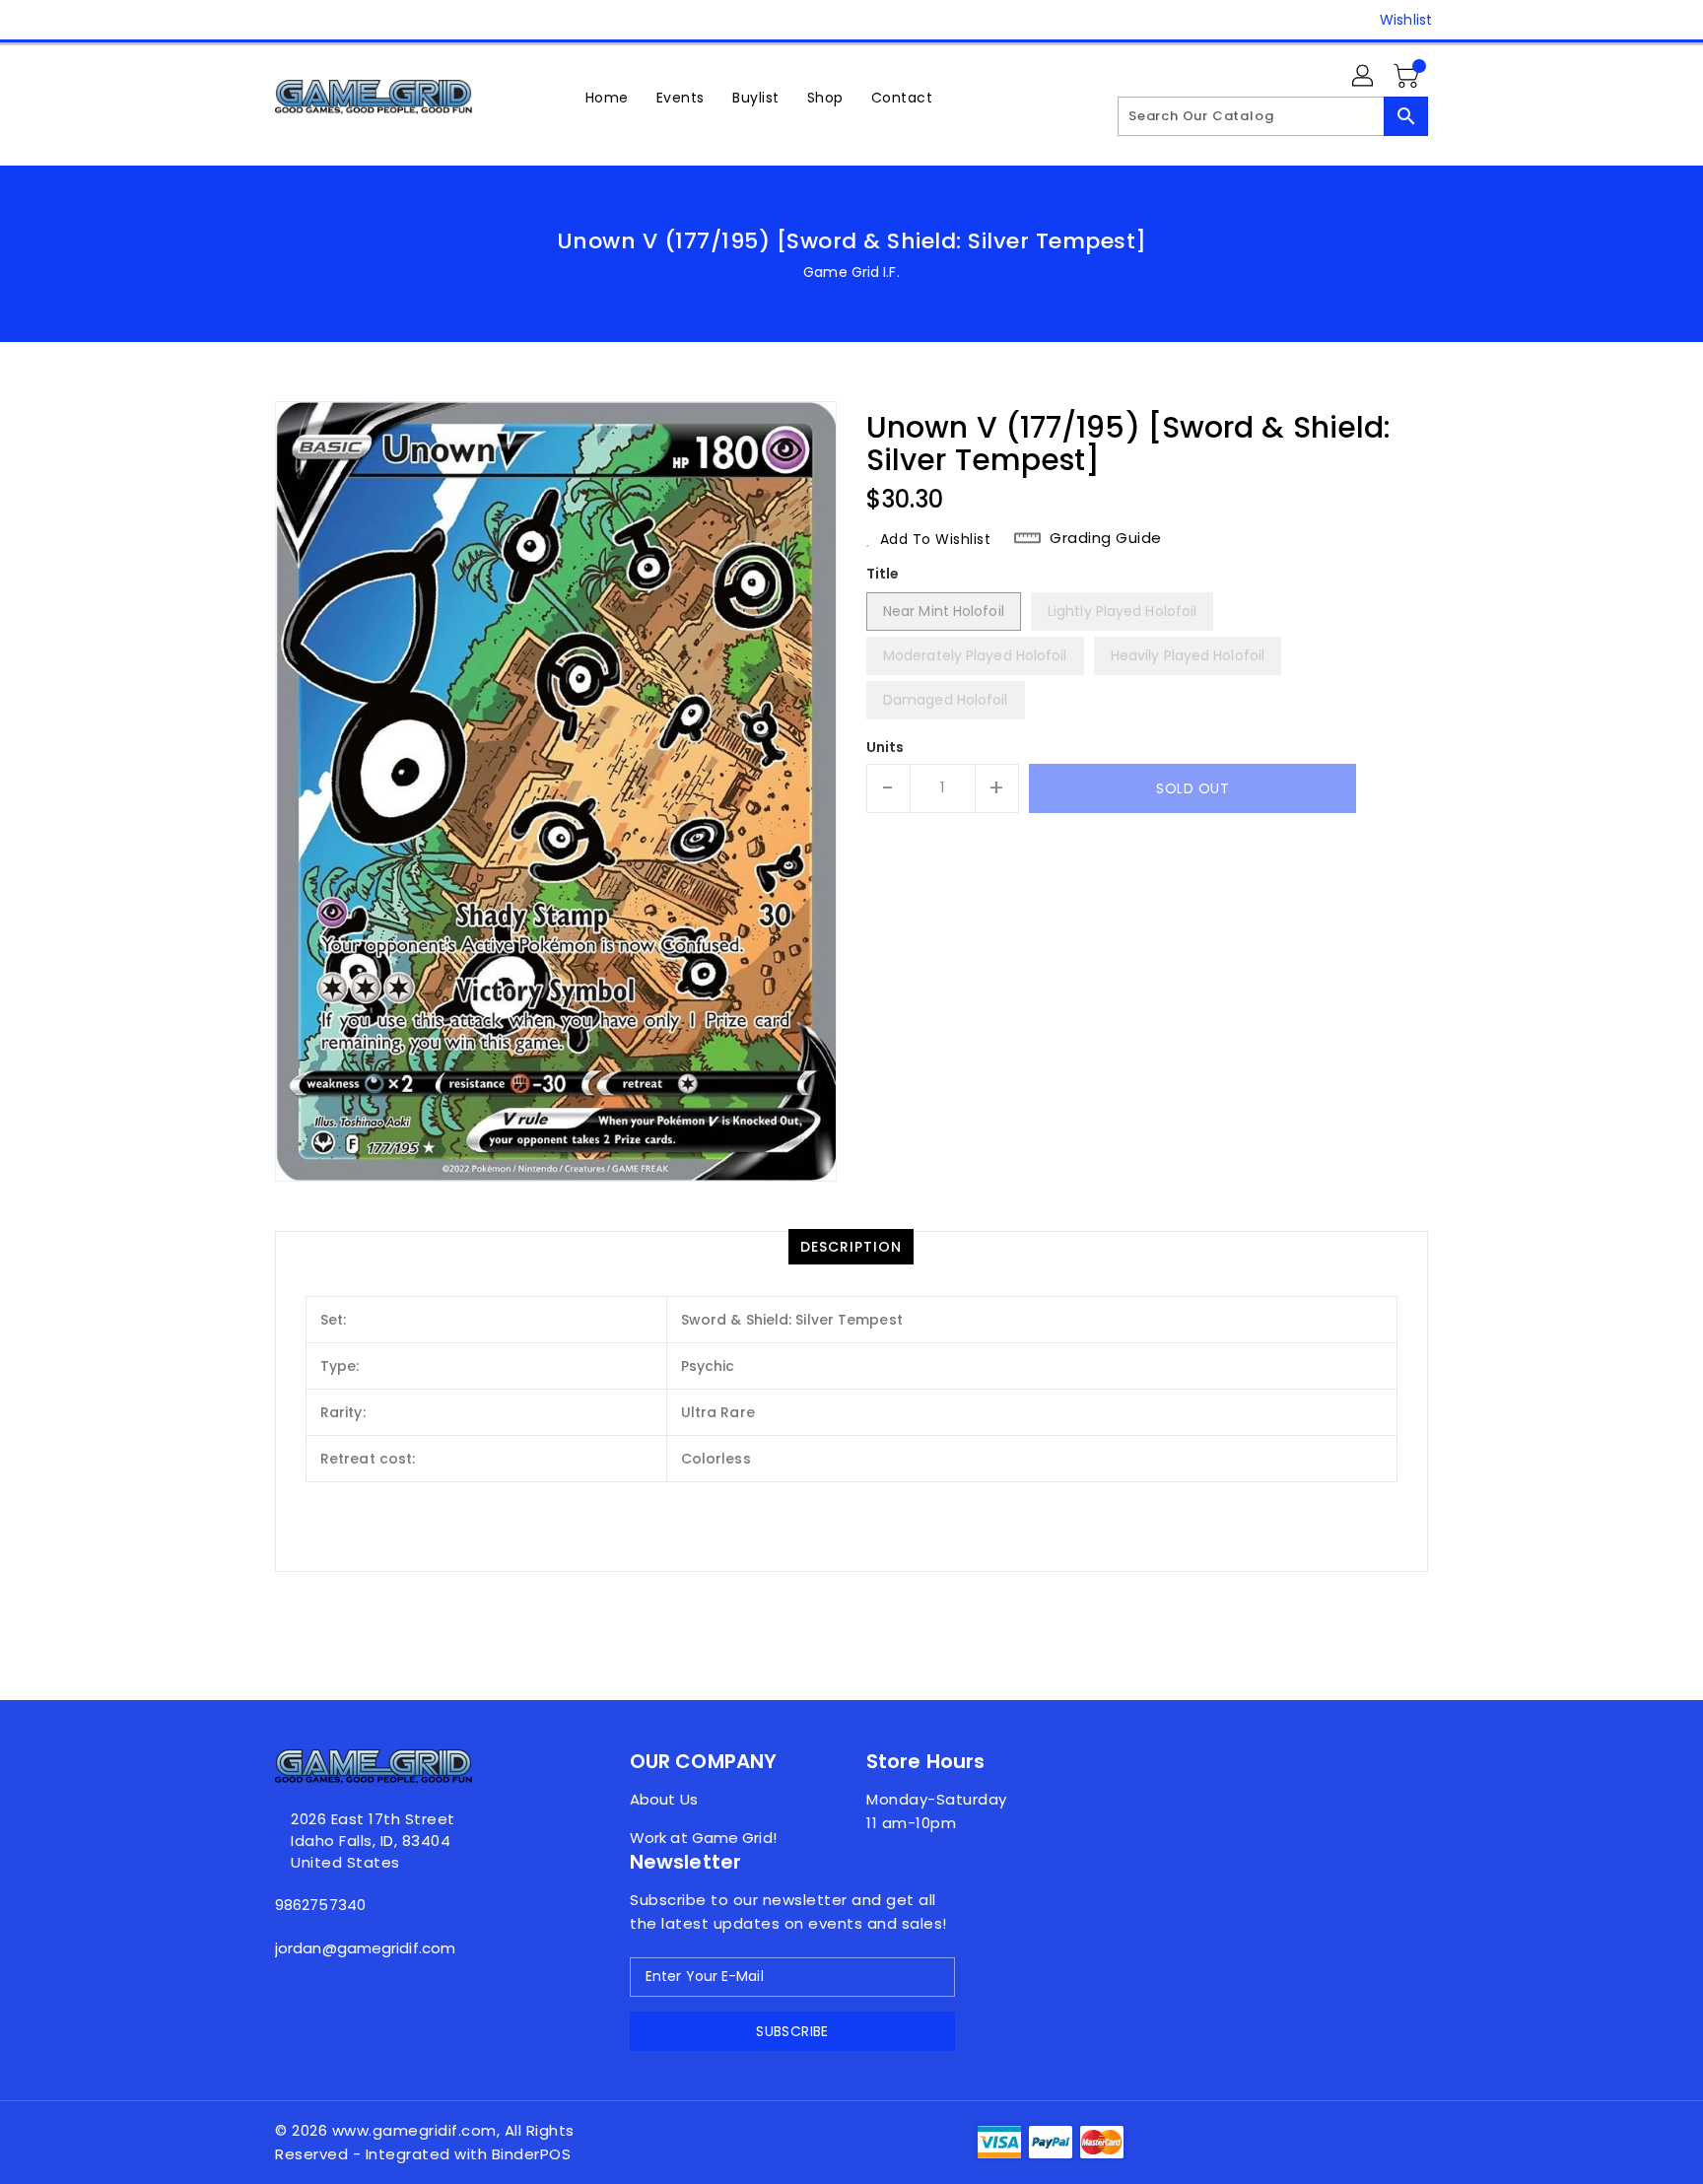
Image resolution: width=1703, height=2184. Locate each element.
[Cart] (1408, 77)
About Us (664, 1799)
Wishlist (1406, 20)
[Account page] (1364, 77)
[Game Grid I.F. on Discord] (285, 20)
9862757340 (320, 1905)
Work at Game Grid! (703, 1838)
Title (883, 574)
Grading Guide (1106, 538)
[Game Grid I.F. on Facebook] (247, 20)
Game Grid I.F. (851, 272)
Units (886, 747)
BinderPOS (532, 2154)
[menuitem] (607, 97)
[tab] (851, 1247)
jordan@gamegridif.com (365, 1948)
